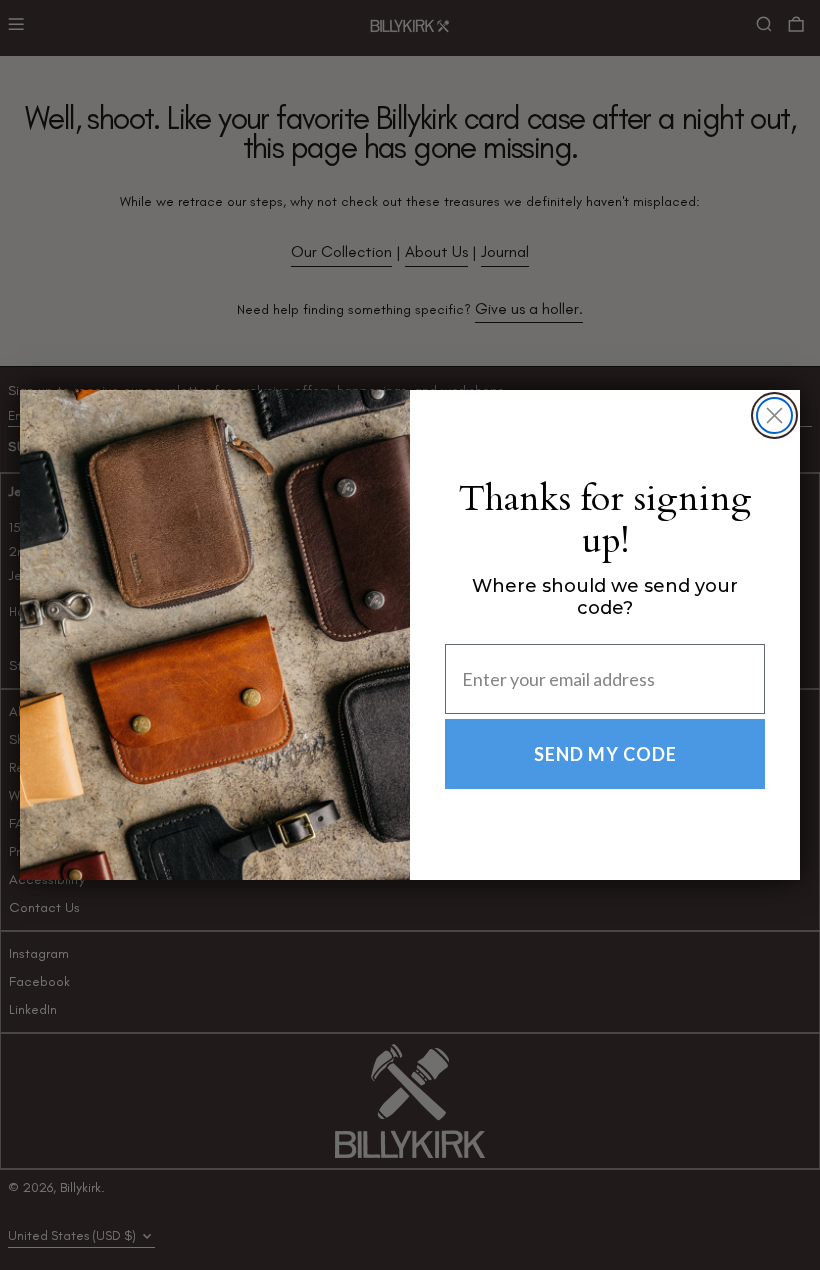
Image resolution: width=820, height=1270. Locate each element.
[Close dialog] (774, 415)
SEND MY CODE (605, 754)
